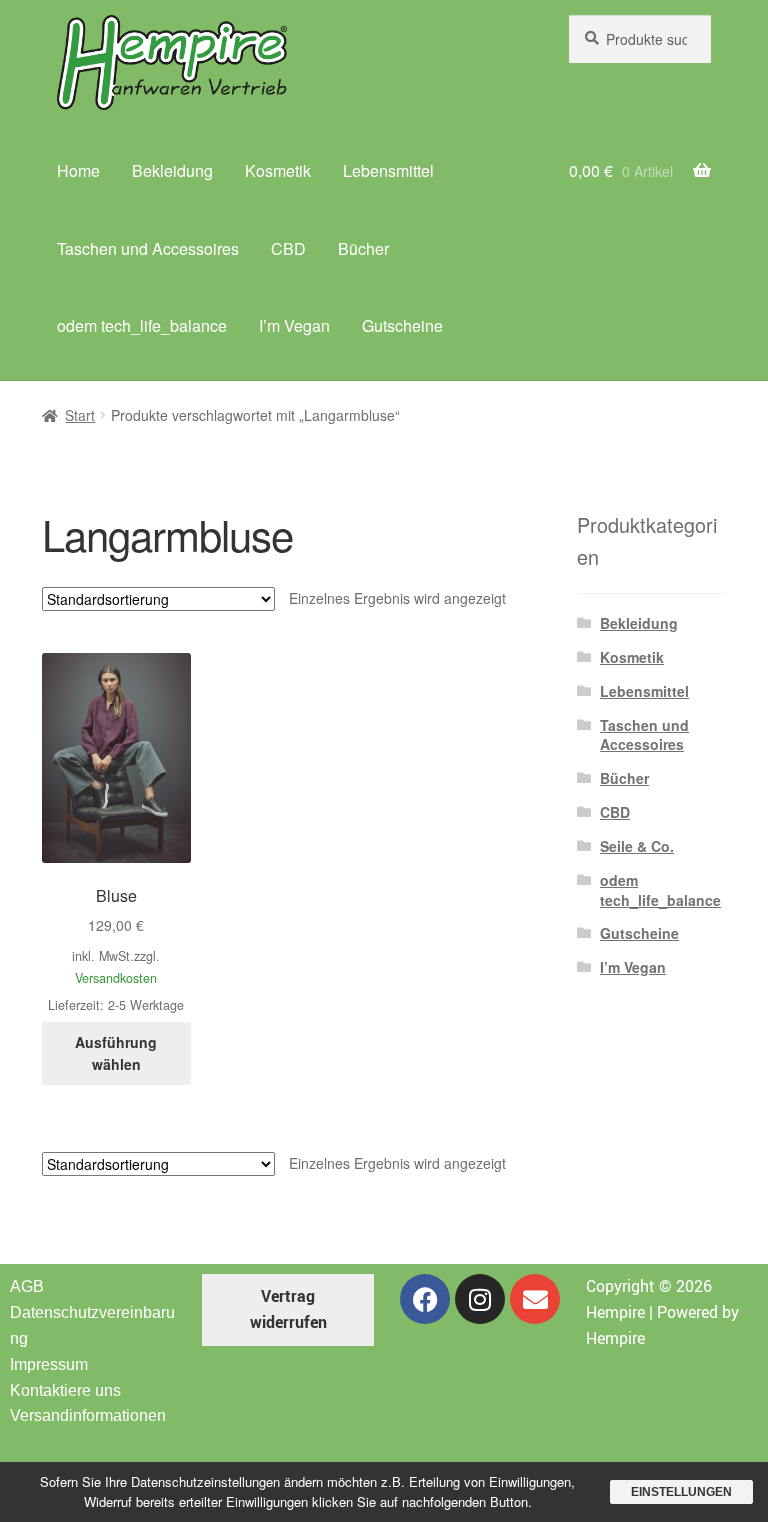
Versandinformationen (88, 1415)
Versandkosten (116, 978)
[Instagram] (480, 1299)
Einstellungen (681, 1492)
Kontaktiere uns (65, 1390)
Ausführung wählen (116, 1053)
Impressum (49, 1364)
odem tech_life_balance (142, 325)
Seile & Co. (637, 846)
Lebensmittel (388, 170)
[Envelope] (535, 1299)
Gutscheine (402, 325)
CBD (288, 248)
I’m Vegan (294, 325)
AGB (27, 1286)
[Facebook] (425, 1299)
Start (80, 415)
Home (78, 170)
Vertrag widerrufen (288, 1309)
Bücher (363, 248)
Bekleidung (172, 170)
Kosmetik (278, 170)
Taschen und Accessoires (148, 248)
